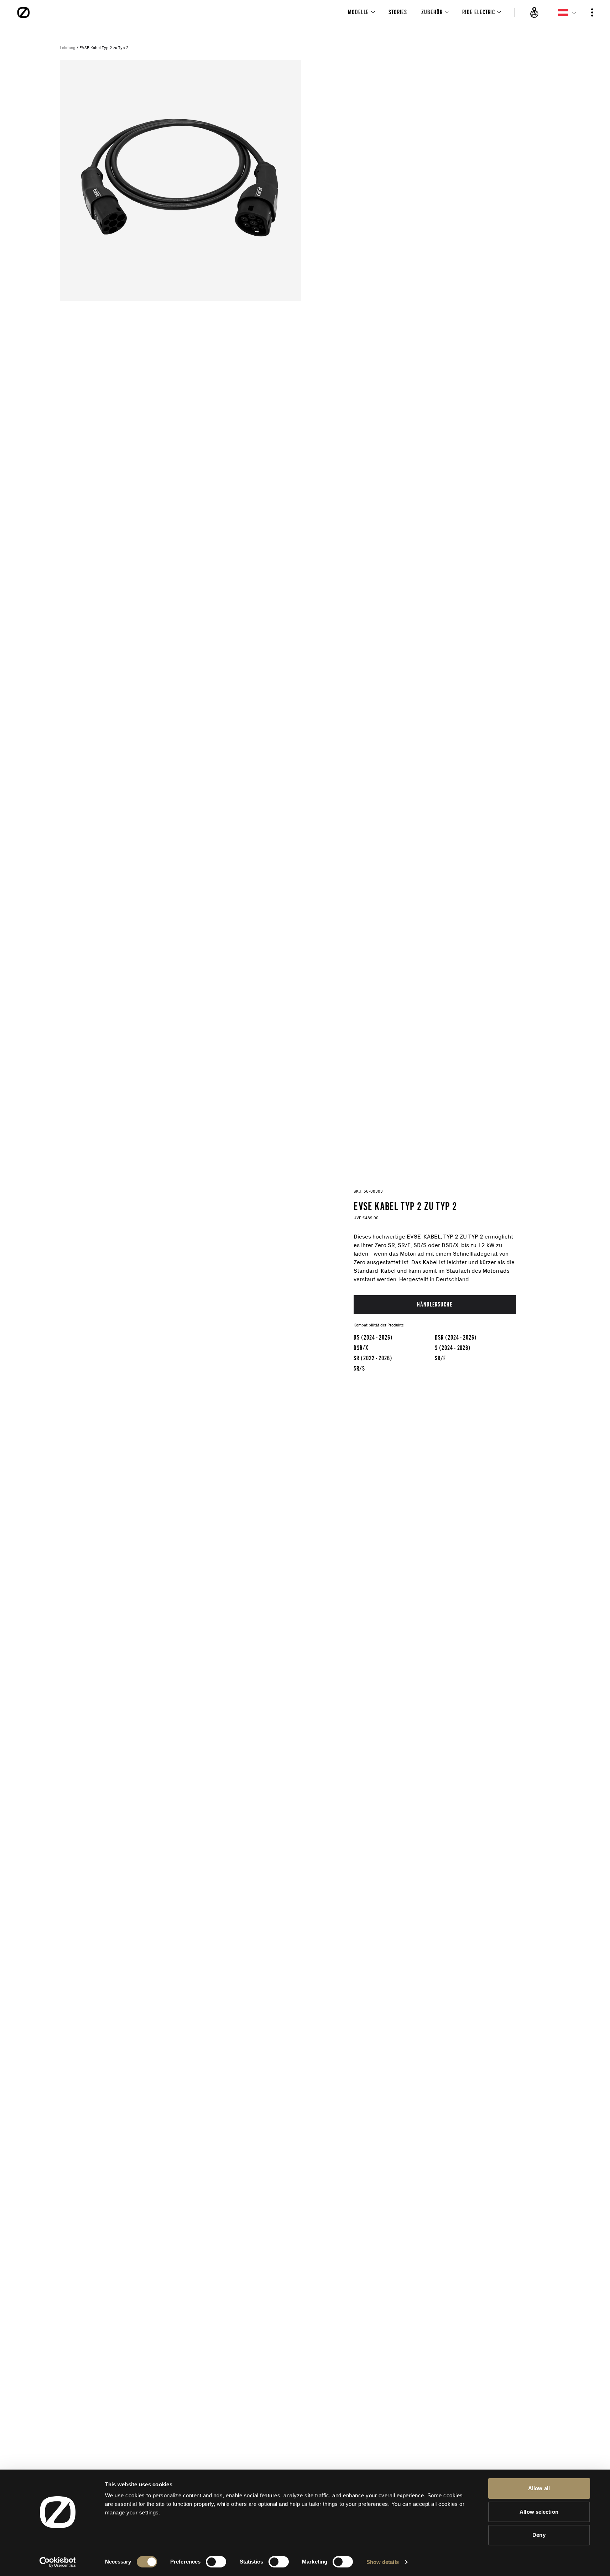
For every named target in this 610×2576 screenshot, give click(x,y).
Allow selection (539, 2512)
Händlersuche (435, 1304)
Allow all (539, 2488)
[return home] (24, 12)
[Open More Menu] (592, 12)
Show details (383, 2562)
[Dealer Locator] (535, 12)
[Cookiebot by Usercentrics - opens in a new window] (58, 2562)
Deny (539, 2535)
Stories (398, 12)
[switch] (216, 2562)
